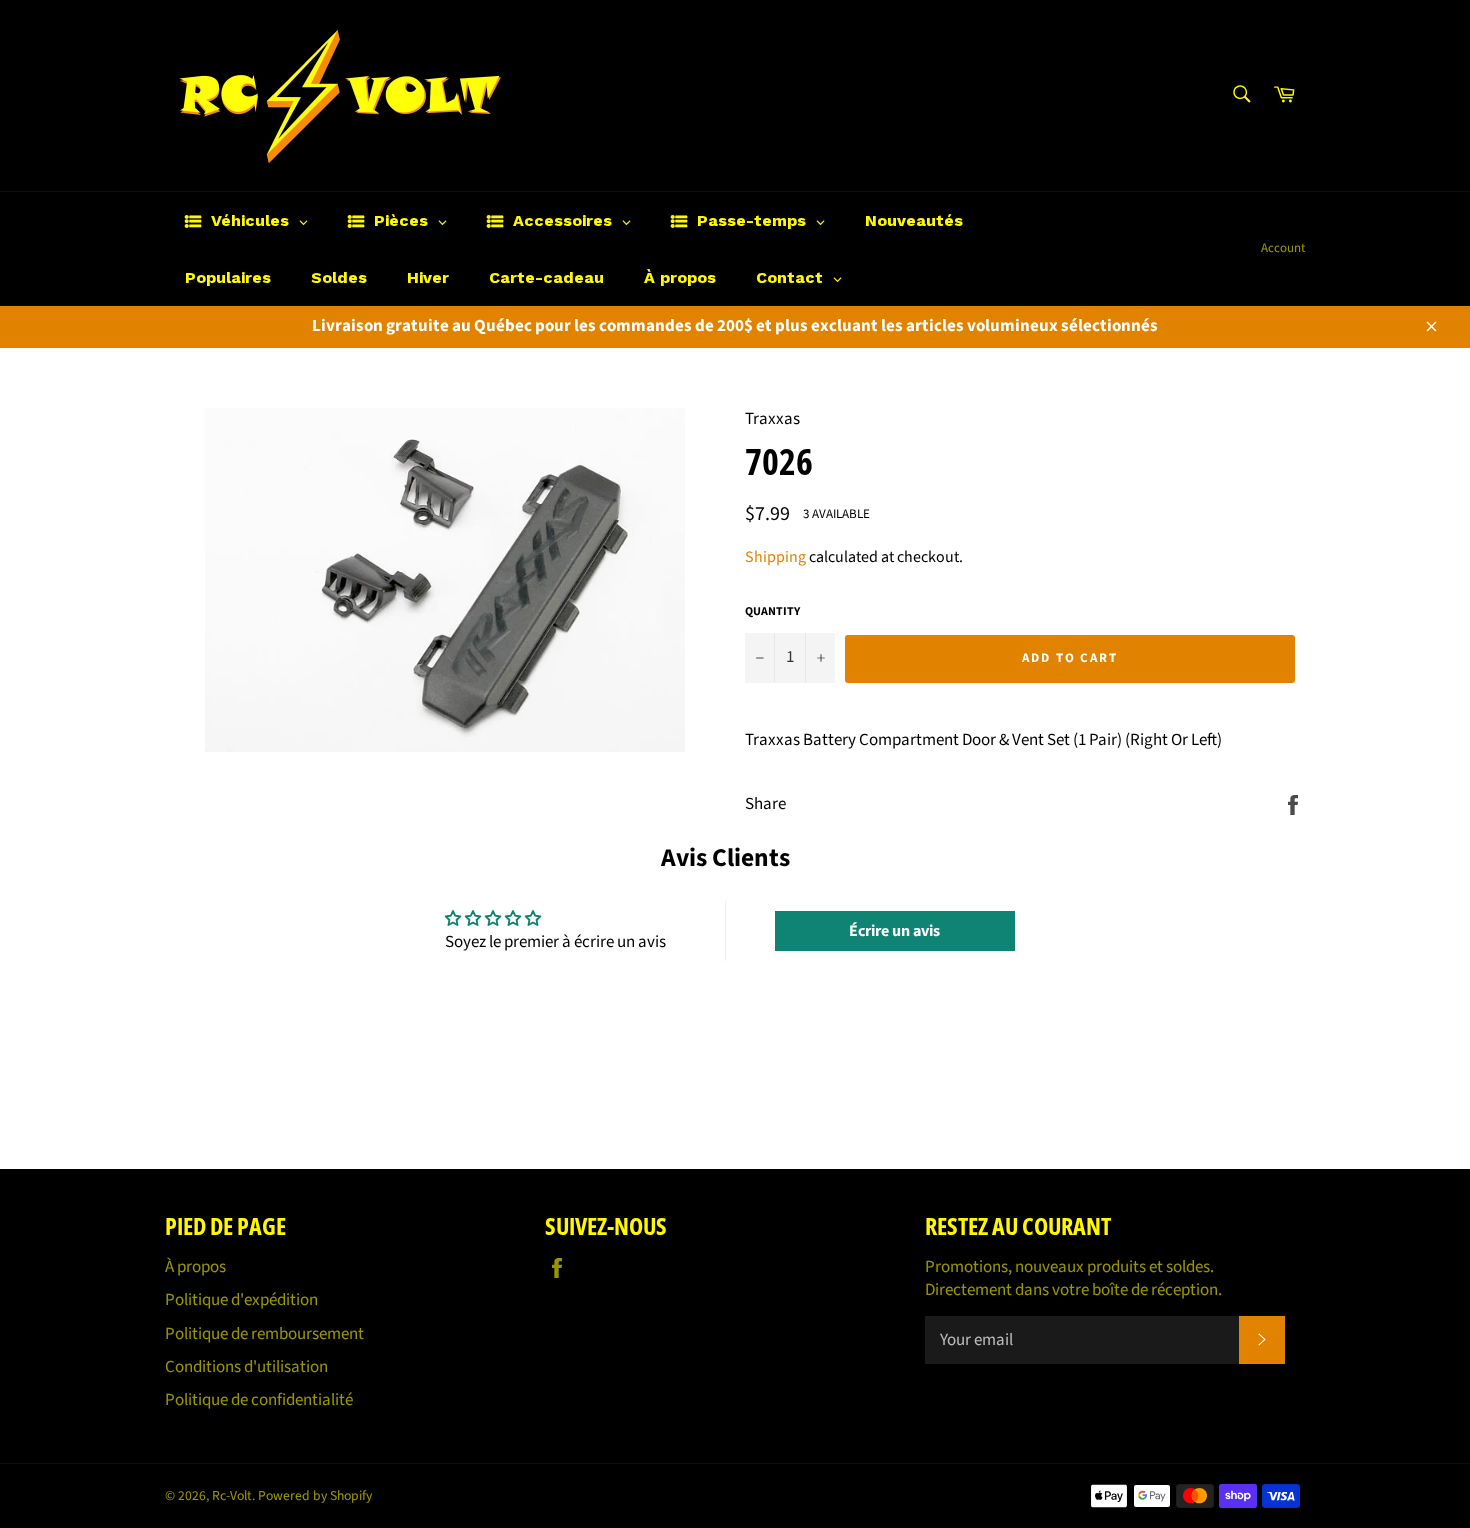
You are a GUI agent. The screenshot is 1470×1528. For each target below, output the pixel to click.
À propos (195, 1267)
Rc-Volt (232, 1495)
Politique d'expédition (241, 1300)
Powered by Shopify (315, 1495)
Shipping (775, 557)
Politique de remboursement (264, 1334)
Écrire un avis (894, 931)
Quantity (772, 612)
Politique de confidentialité (259, 1400)
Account (1283, 248)
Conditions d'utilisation (246, 1367)
